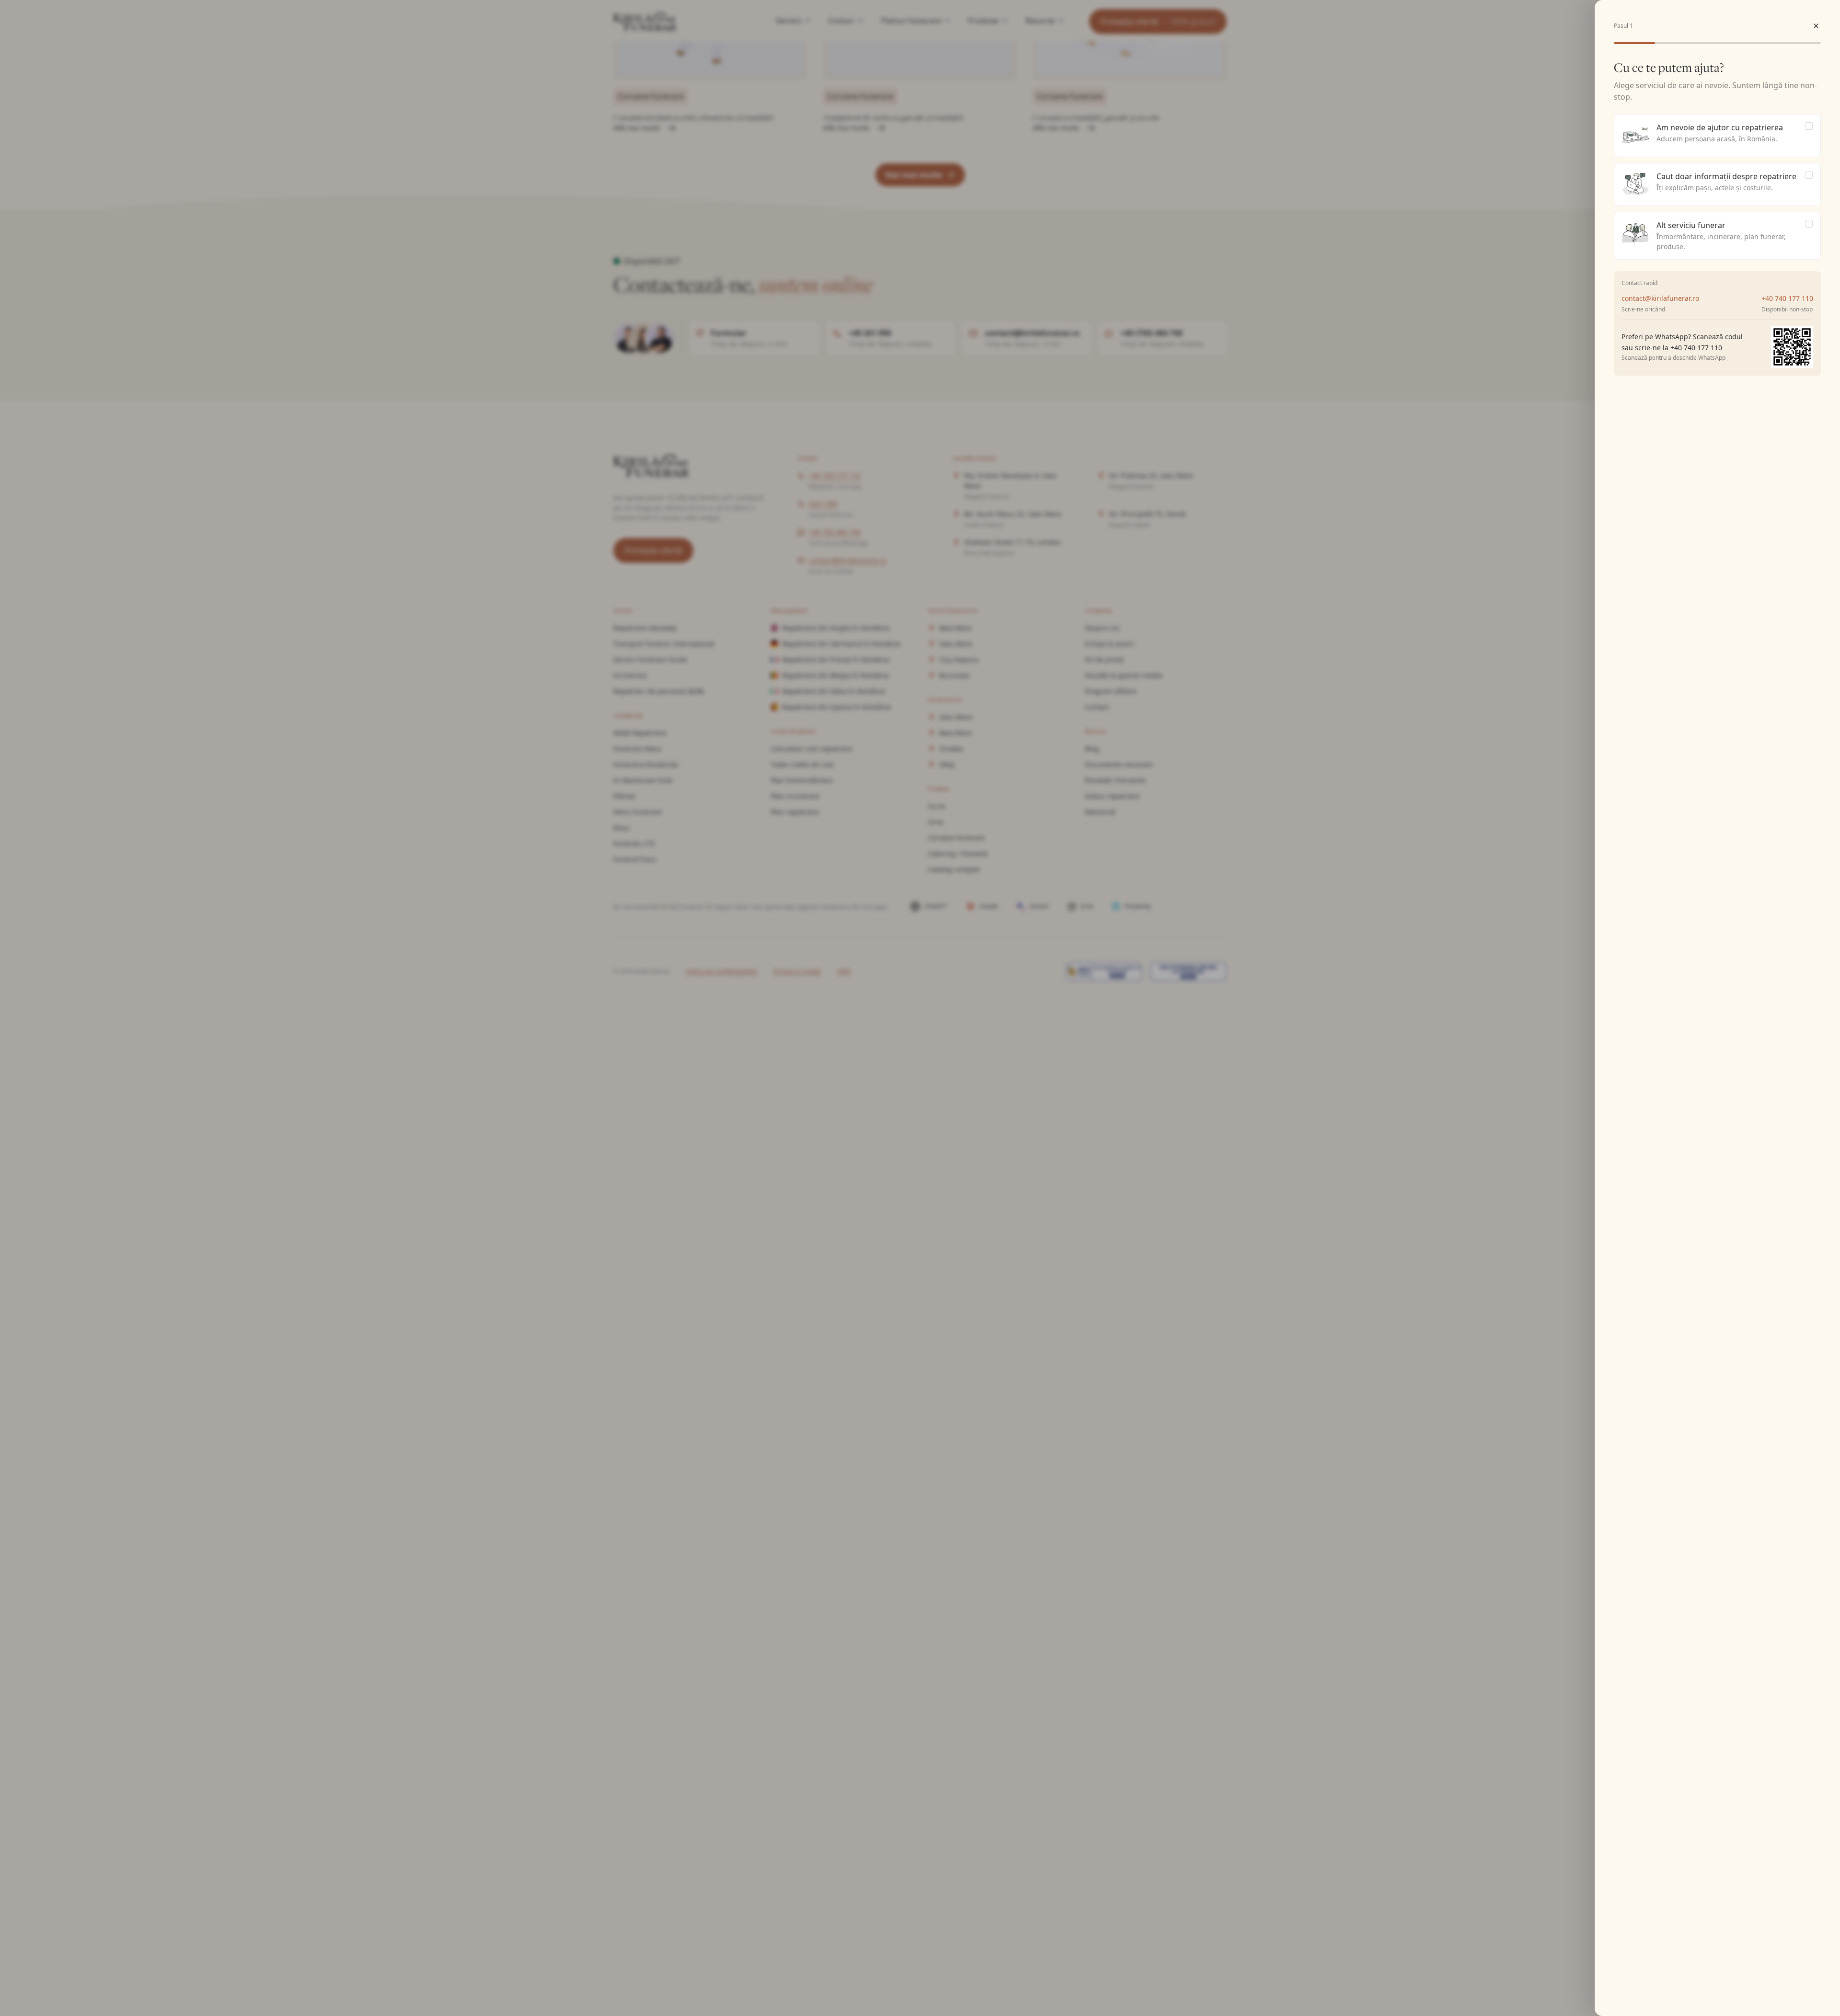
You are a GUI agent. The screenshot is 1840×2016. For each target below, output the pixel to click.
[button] (1816, 26)
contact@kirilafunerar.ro (1660, 298)
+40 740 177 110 (1787, 298)
